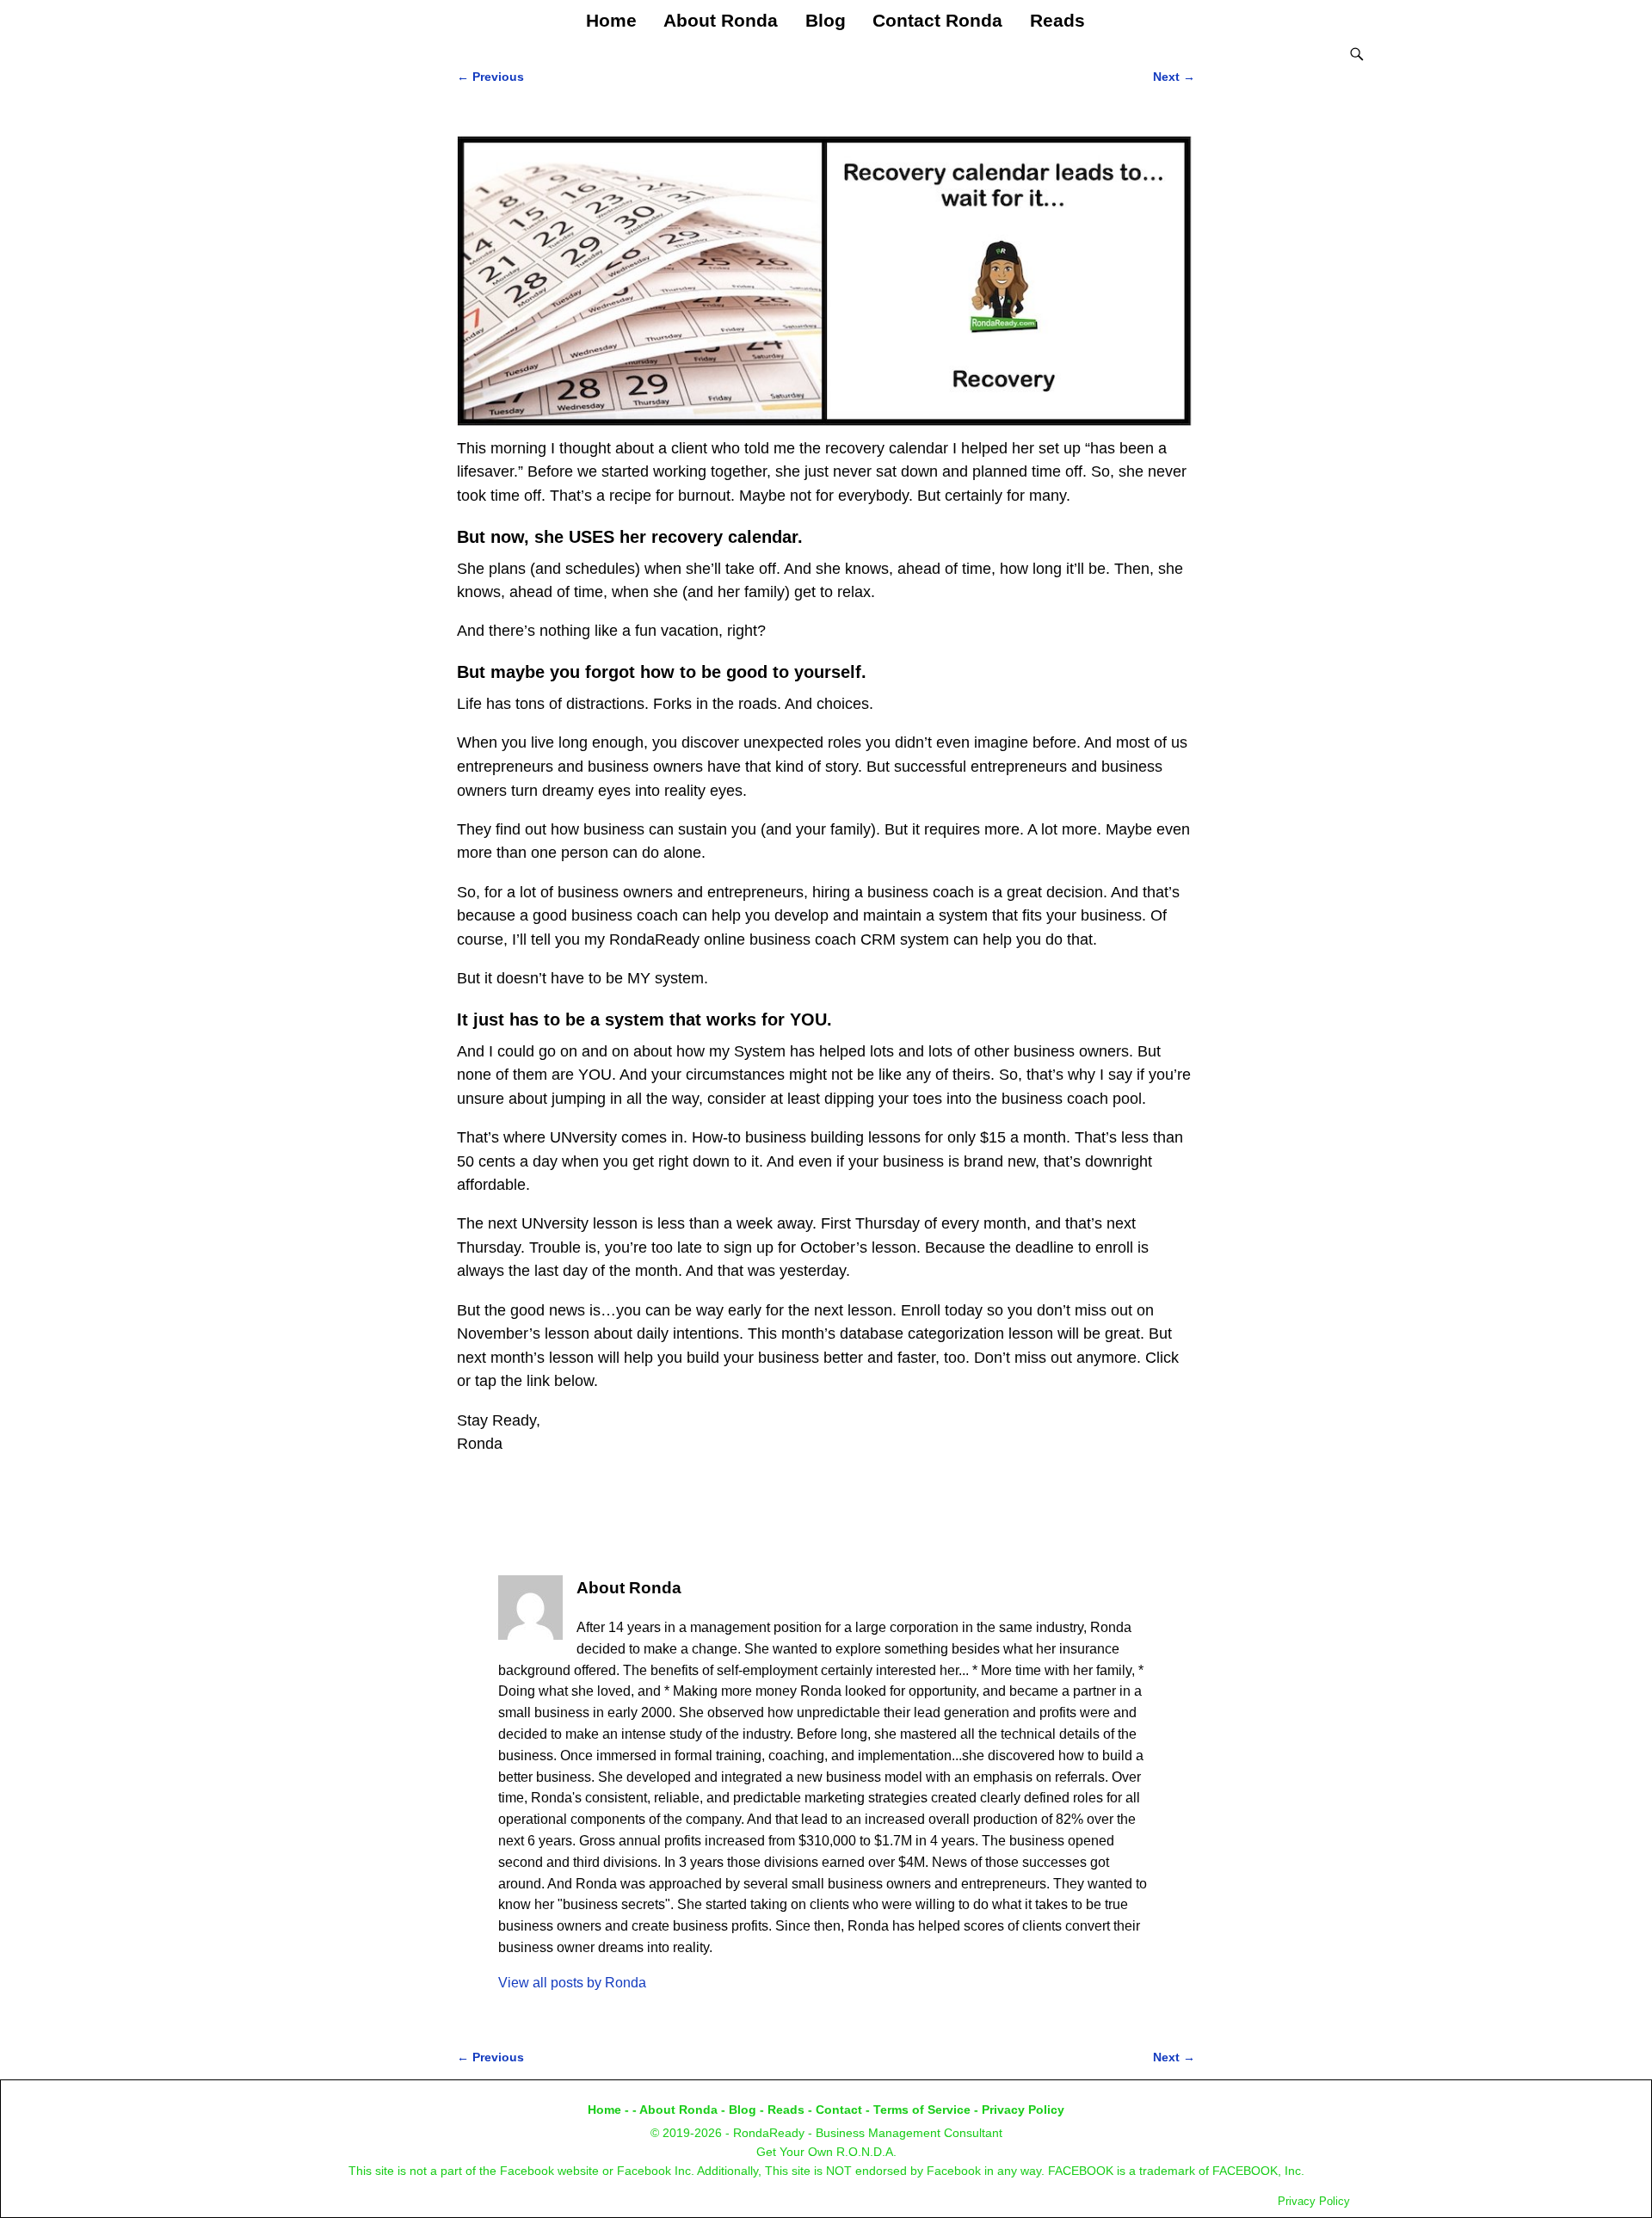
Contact (839, 2110)
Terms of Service (922, 2110)
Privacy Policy (1023, 2110)
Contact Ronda (937, 20)
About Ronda (721, 20)
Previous (490, 77)
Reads (1057, 20)
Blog (826, 20)
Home (611, 20)
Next (1174, 77)
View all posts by (572, 1983)
